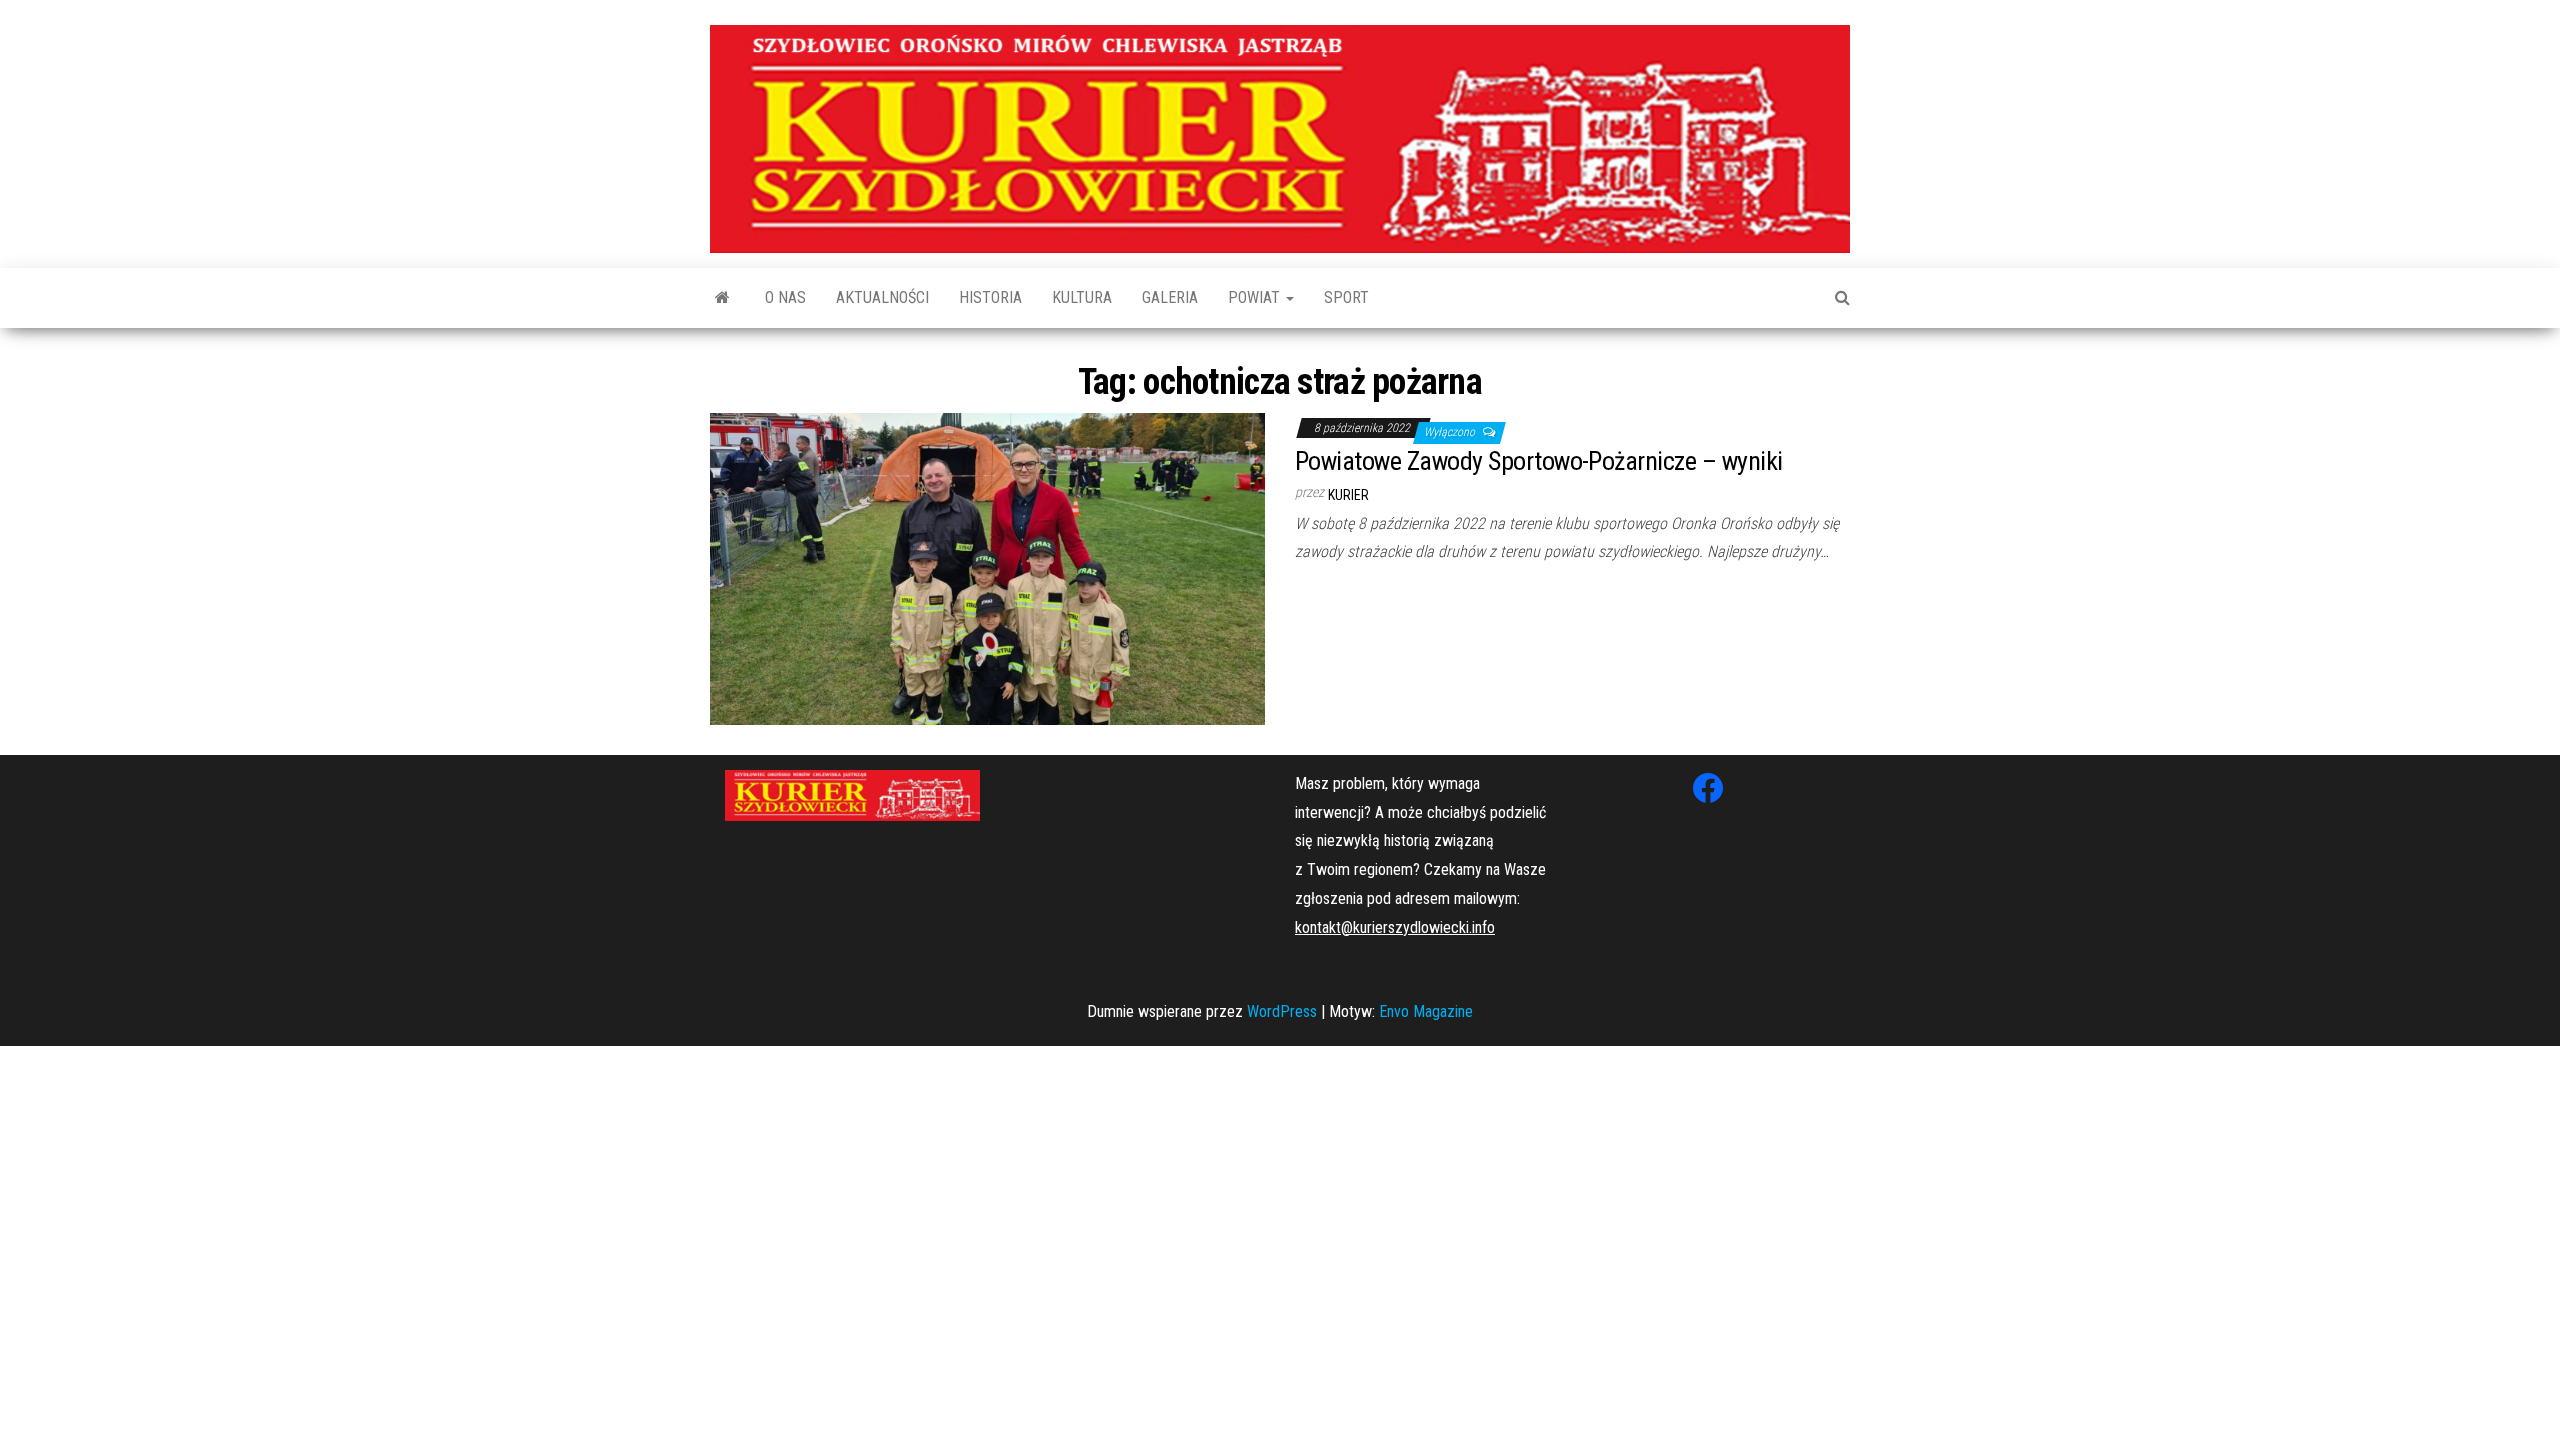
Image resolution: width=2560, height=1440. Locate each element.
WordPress (1282, 1011)
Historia (990, 297)
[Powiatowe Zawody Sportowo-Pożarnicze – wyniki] (987, 567)
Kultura (1082, 297)
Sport (1346, 297)
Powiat (1256, 297)
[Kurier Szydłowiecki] (722, 298)
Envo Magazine (1426, 1011)
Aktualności (882, 297)
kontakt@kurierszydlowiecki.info (1395, 927)
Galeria (1170, 297)
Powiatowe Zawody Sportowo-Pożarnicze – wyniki (1539, 461)
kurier (1348, 495)
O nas (785, 297)
